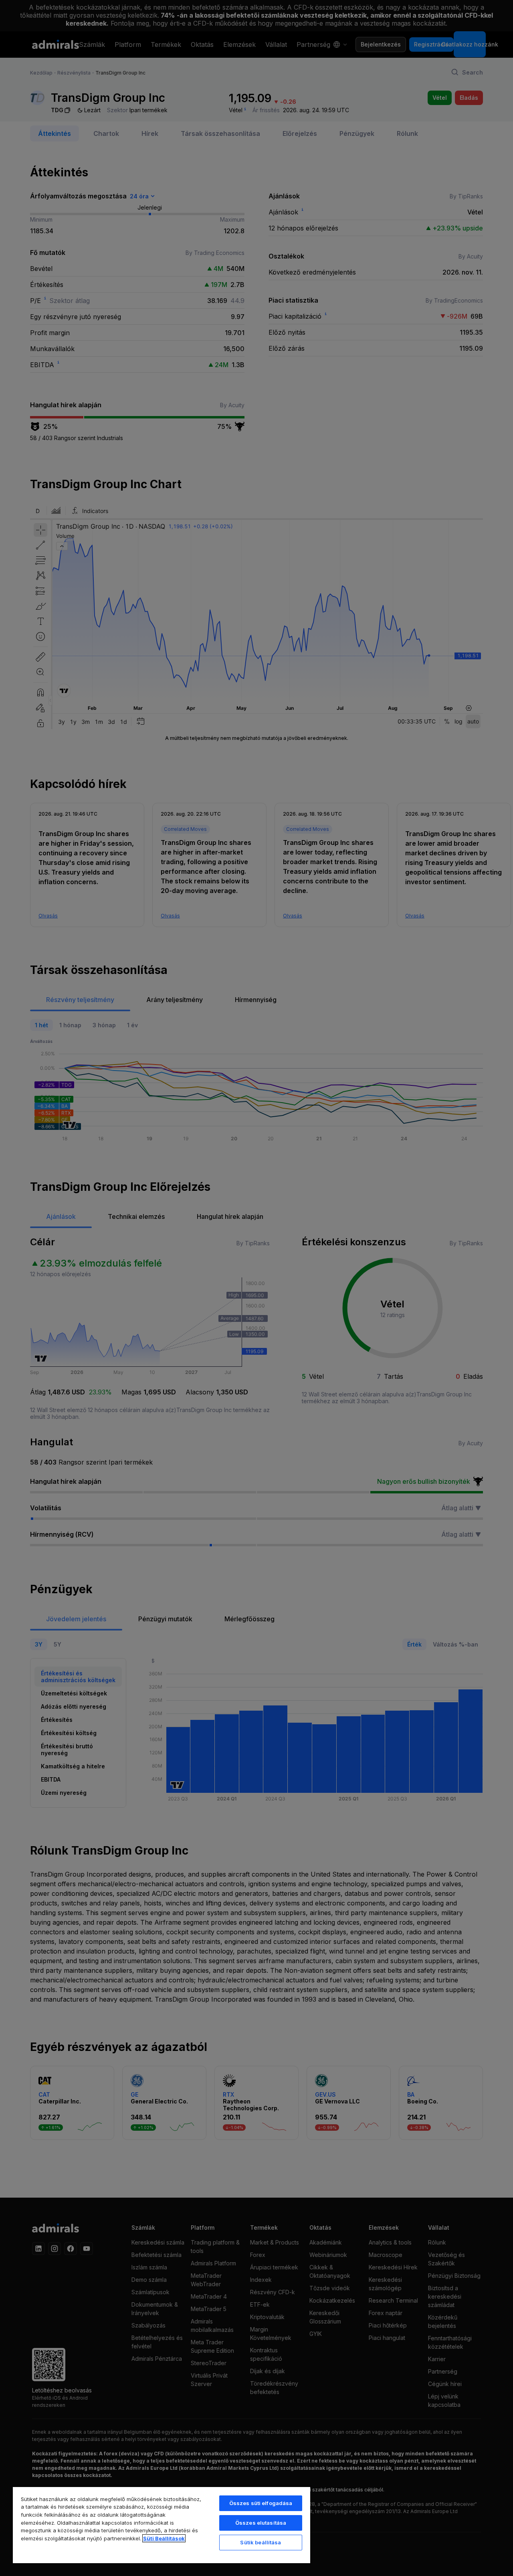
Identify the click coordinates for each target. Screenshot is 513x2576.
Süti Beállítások (164, 2538)
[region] (162, 2525)
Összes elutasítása (261, 2523)
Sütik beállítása (261, 2542)
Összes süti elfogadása (261, 2503)
